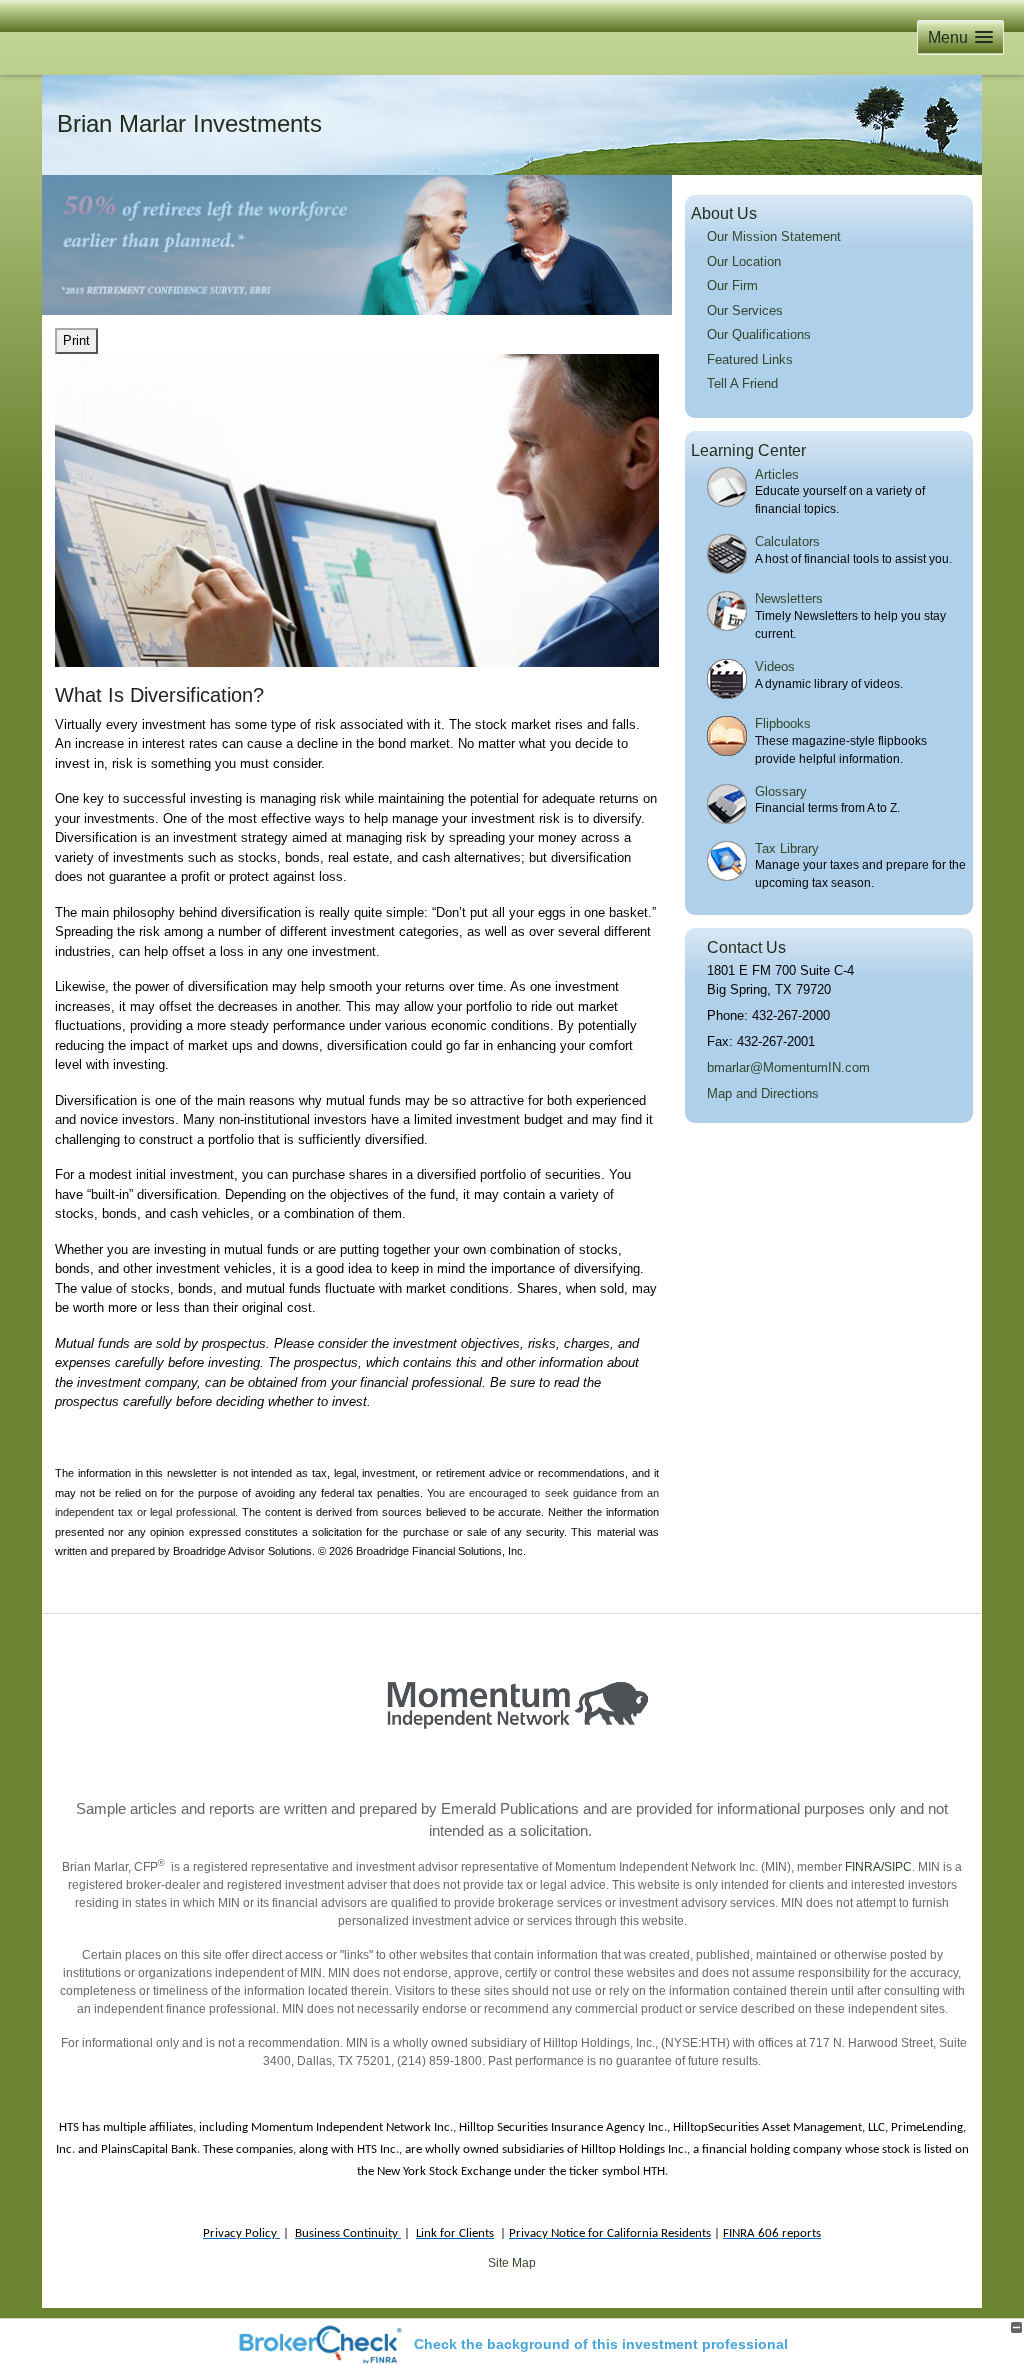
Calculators (787, 541)
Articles (777, 474)
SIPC (898, 1867)
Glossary (781, 791)
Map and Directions (763, 1093)
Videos (775, 666)
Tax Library (787, 848)
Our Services (745, 310)
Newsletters (789, 598)
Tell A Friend (742, 383)
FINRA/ (863, 1867)
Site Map (512, 2263)
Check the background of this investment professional (601, 2344)
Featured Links (750, 359)
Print (76, 340)
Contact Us (746, 947)
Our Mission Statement (774, 236)
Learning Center (748, 450)
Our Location (744, 261)
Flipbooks (783, 723)
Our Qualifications (759, 334)
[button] (960, 37)
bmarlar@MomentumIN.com (788, 1067)
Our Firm (732, 285)
